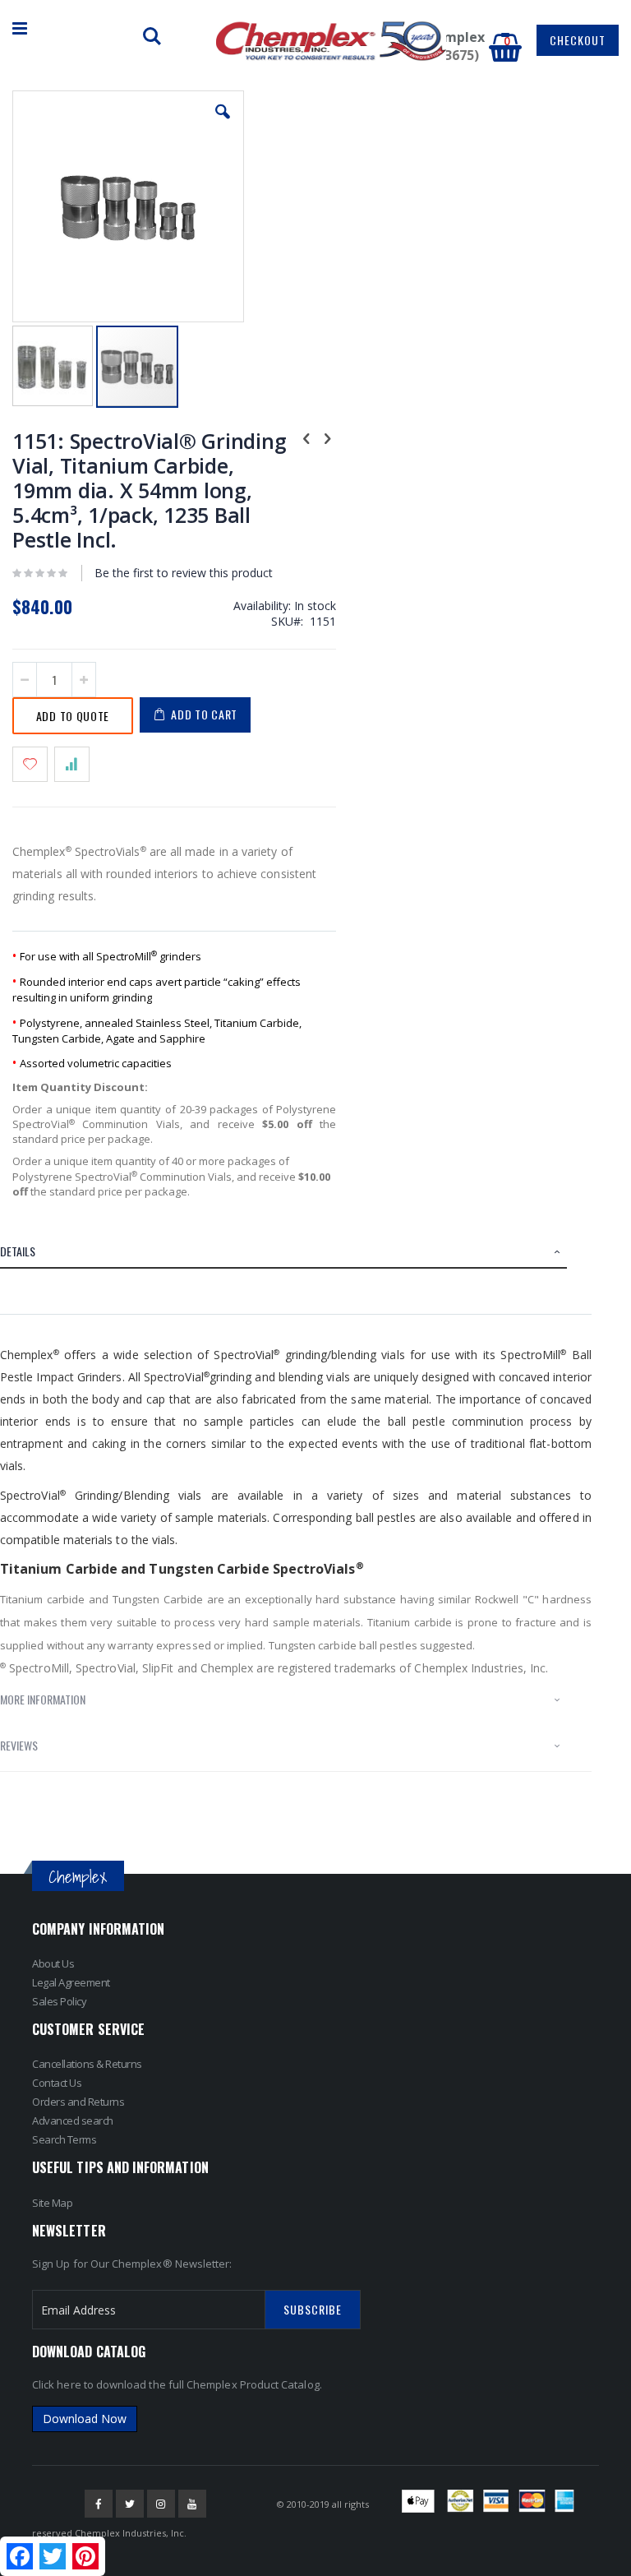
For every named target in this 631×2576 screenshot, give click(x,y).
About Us (53, 1963)
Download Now (85, 2419)
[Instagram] (161, 2504)
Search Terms (64, 2139)
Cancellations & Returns (87, 2064)
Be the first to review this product (184, 573)
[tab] (296, 1254)
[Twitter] (130, 2504)
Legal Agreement (71, 1982)
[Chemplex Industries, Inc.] (331, 41)
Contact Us (57, 2083)
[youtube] (192, 2504)
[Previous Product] (306, 437)
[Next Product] (327, 437)
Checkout (578, 40)
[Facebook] (99, 2504)
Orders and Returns (78, 2102)
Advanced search (73, 2120)
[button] (223, 124)
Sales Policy (59, 2001)
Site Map (52, 2203)
